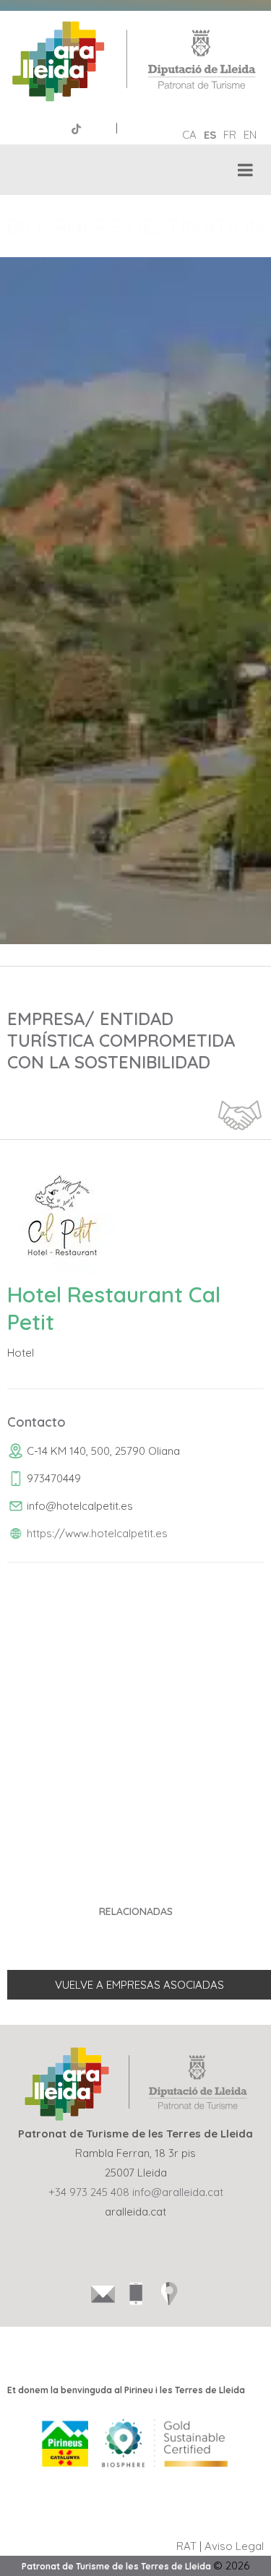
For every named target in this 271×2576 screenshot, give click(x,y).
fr (230, 135)
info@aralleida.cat (178, 2192)
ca (189, 135)
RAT (186, 2546)
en (250, 135)
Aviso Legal (234, 2546)
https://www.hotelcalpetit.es (97, 1533)
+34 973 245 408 (89, 2192)
